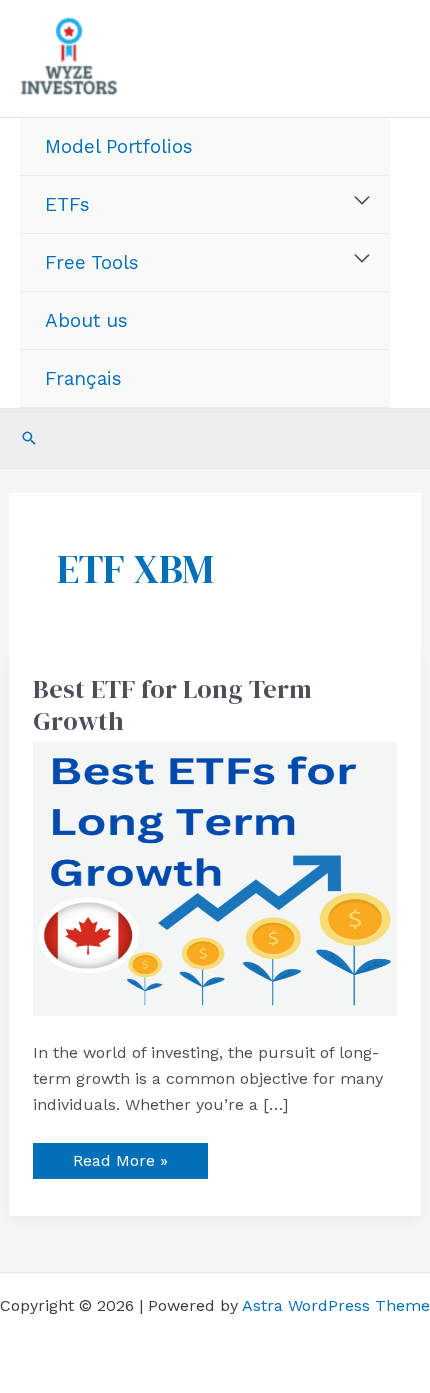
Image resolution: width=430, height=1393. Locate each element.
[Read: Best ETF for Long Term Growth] (215, 877)
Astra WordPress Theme (336, 1305)
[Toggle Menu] (362, 201)
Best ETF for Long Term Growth (172, 705)
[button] (29, 438)
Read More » (120, 1156)
